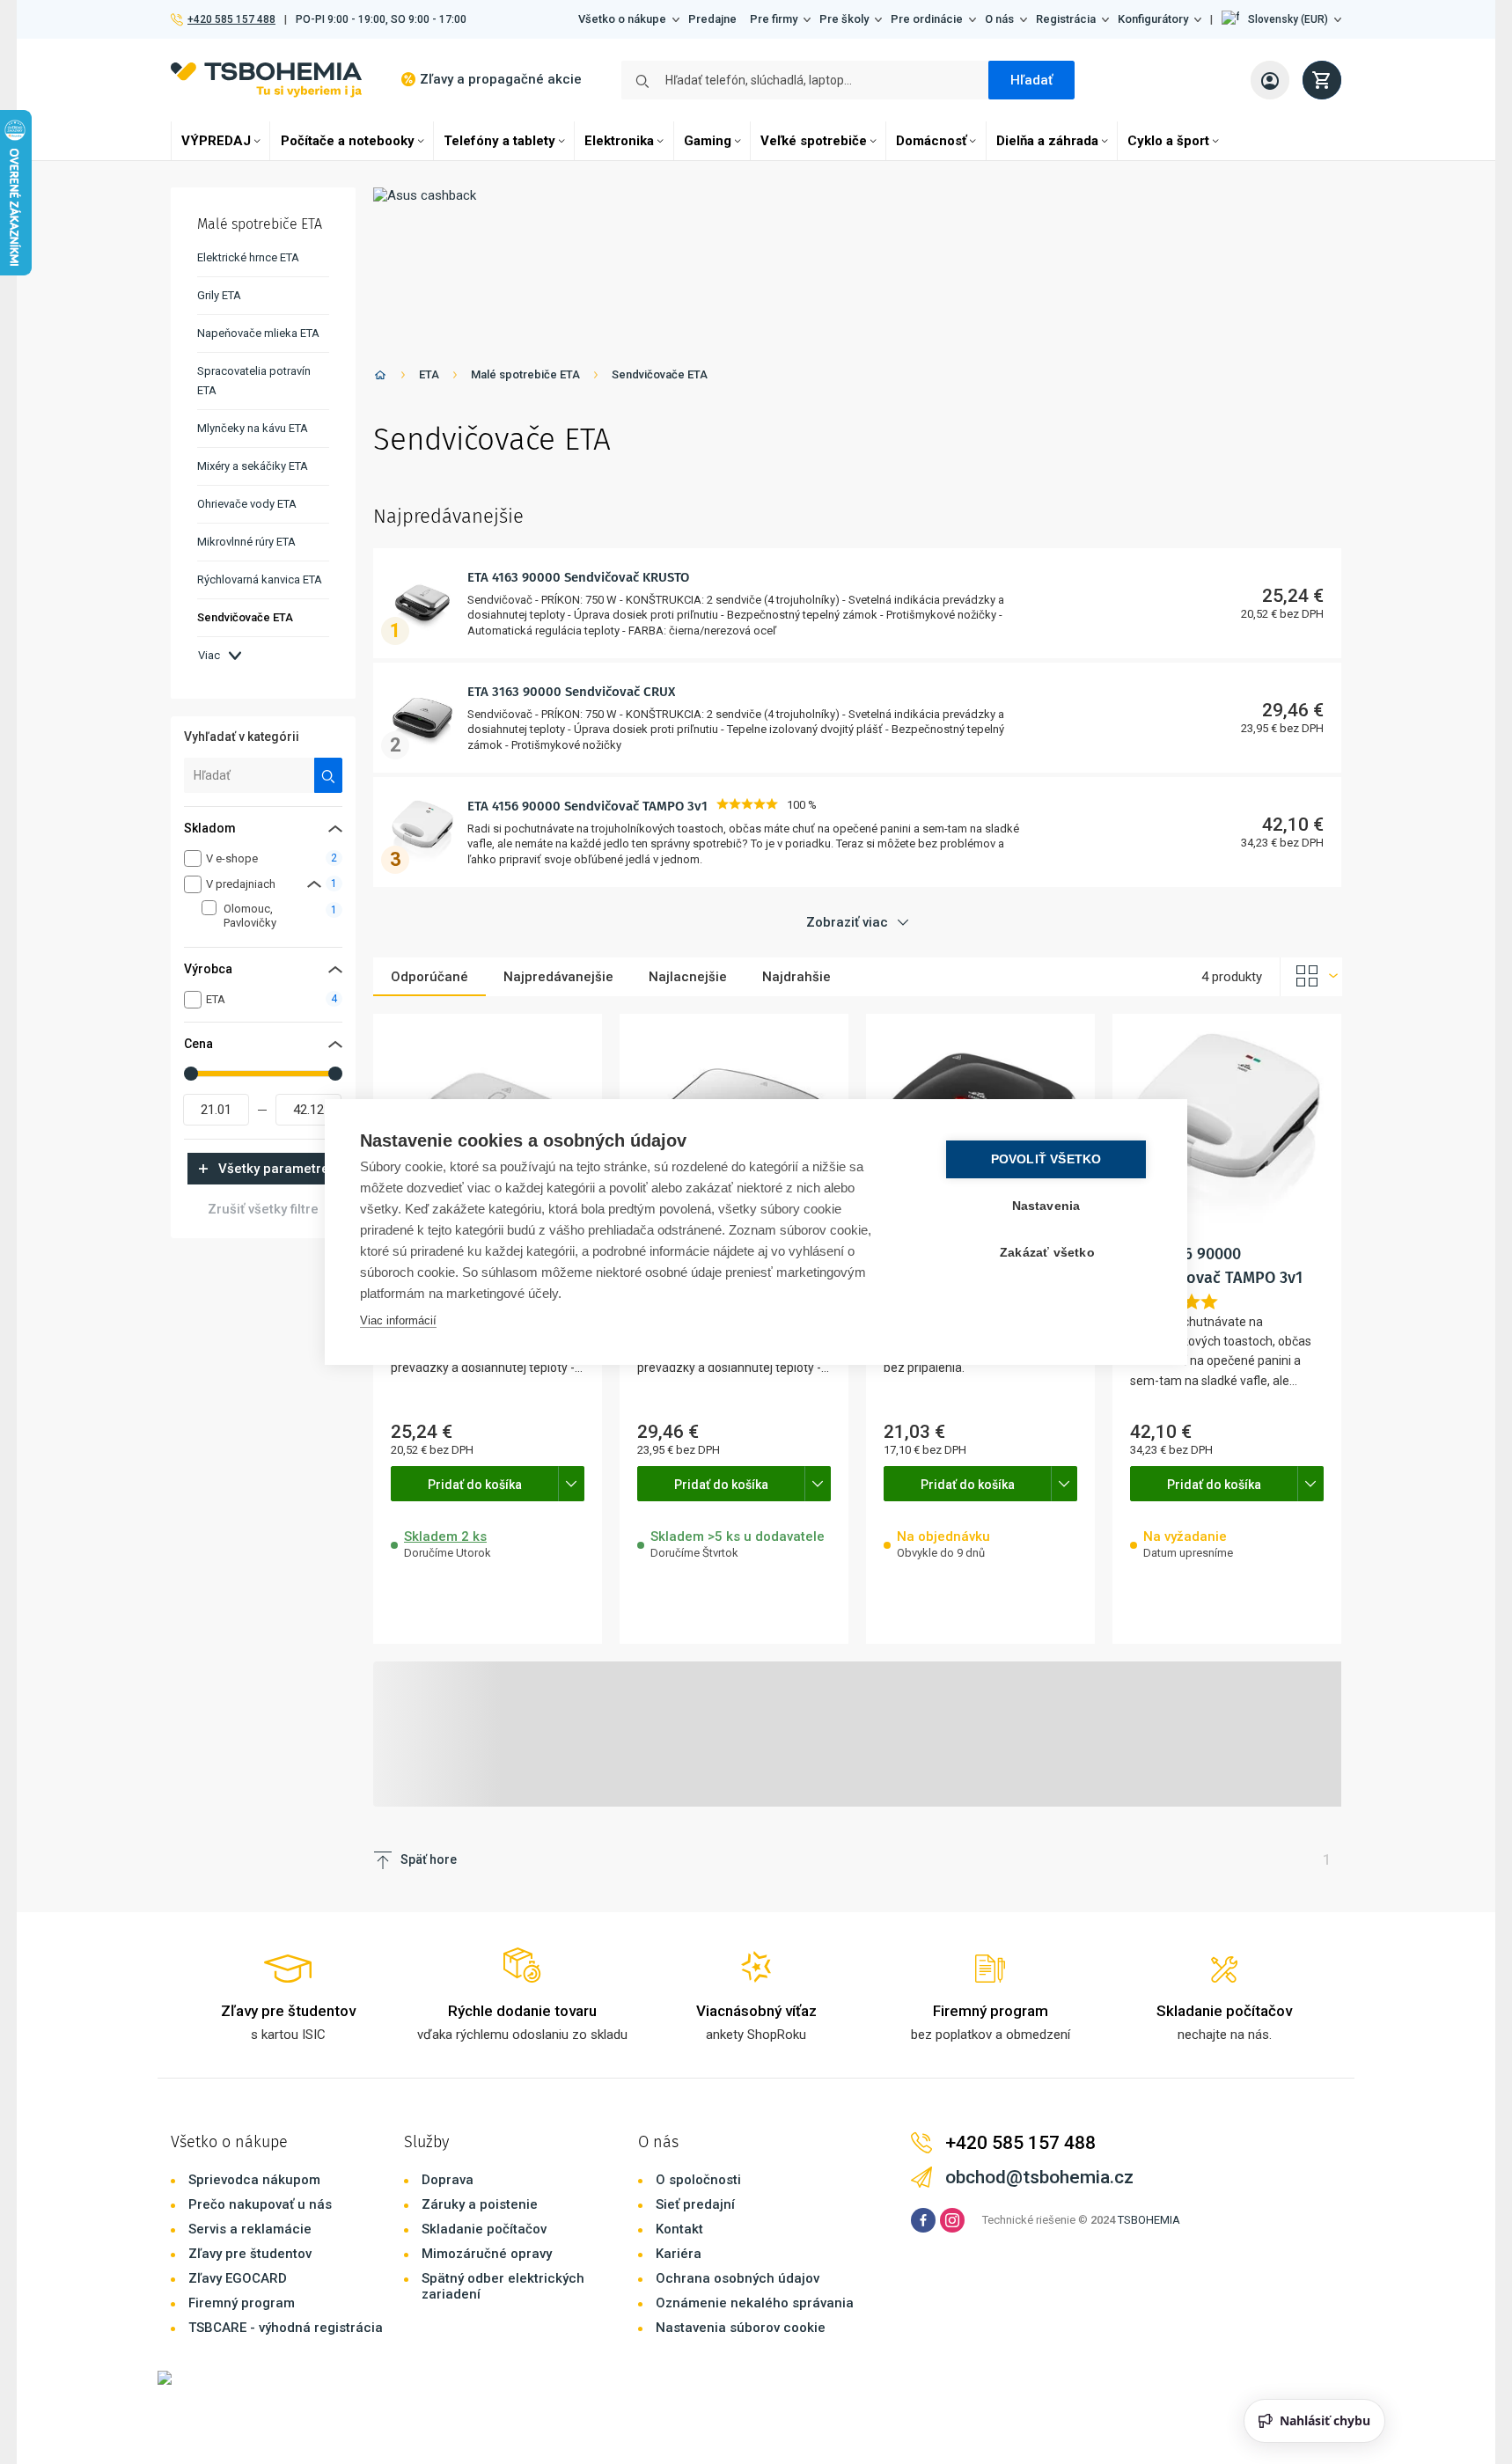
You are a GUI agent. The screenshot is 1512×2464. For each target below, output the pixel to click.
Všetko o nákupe (622, 19)
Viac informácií (398, 1320)
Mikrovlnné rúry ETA (246, 542)
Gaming (708, 141)
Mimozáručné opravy (487, 2254)
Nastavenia (1046, 1206)
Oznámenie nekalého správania (755, 2303)
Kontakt (679, 2229)
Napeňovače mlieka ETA (258, 333)
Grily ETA (219, 295)
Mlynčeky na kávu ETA (253, 428)
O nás (999, 19)
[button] (1281, 19)
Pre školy (844, 19)
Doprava (448, 2180)
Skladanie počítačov (484, 2229)
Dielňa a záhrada (1047, 141)
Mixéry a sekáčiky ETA (253, 466)
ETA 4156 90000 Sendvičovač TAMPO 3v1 (587, 806)
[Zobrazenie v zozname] (1311, 977)
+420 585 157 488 (231, 19)
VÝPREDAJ (216, 141)
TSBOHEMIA (1149, 2220)
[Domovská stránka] (380, 378)
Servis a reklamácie (250, 2229)
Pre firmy (774, 19)
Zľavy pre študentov (250, 2254)
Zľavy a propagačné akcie (501, 79)
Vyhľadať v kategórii (242, 737)
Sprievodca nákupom (254, 2180)
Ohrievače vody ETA (247, 504)
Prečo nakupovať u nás (260, 2204)
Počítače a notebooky (348, 141)
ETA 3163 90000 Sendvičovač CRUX (571, 692)
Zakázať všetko (1047, 1253)
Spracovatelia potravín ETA (254, 381)
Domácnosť (931, 141)
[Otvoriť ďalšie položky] (571, 1484)
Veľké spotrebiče (814, 141)
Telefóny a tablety (499, 141)
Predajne (712, 19)
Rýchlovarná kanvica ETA (260, 579)
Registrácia (1066, 19)
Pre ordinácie (927, 19)
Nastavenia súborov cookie (741, 2328)
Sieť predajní (695, 2204)
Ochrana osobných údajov (738, 2278)
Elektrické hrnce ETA (248, 257)
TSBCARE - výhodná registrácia (286, 2328)
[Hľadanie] (329, 775)
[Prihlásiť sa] (1270, 80)
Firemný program (242, 2303)
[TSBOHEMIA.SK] (266, 80)
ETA (429, 374)
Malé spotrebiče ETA (525, 374)
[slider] (191, 1074)
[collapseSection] (314, 884)
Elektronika (619, 141)
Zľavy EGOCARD (238, 2278)
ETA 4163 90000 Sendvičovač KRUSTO (578, 577)
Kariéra (679, 2254)
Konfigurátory (1153, 19)
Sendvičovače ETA (660, 374)
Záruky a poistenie (480, 2204)
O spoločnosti (698, 2180)
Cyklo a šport (1168, 141)
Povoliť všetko (1046, 1159)
